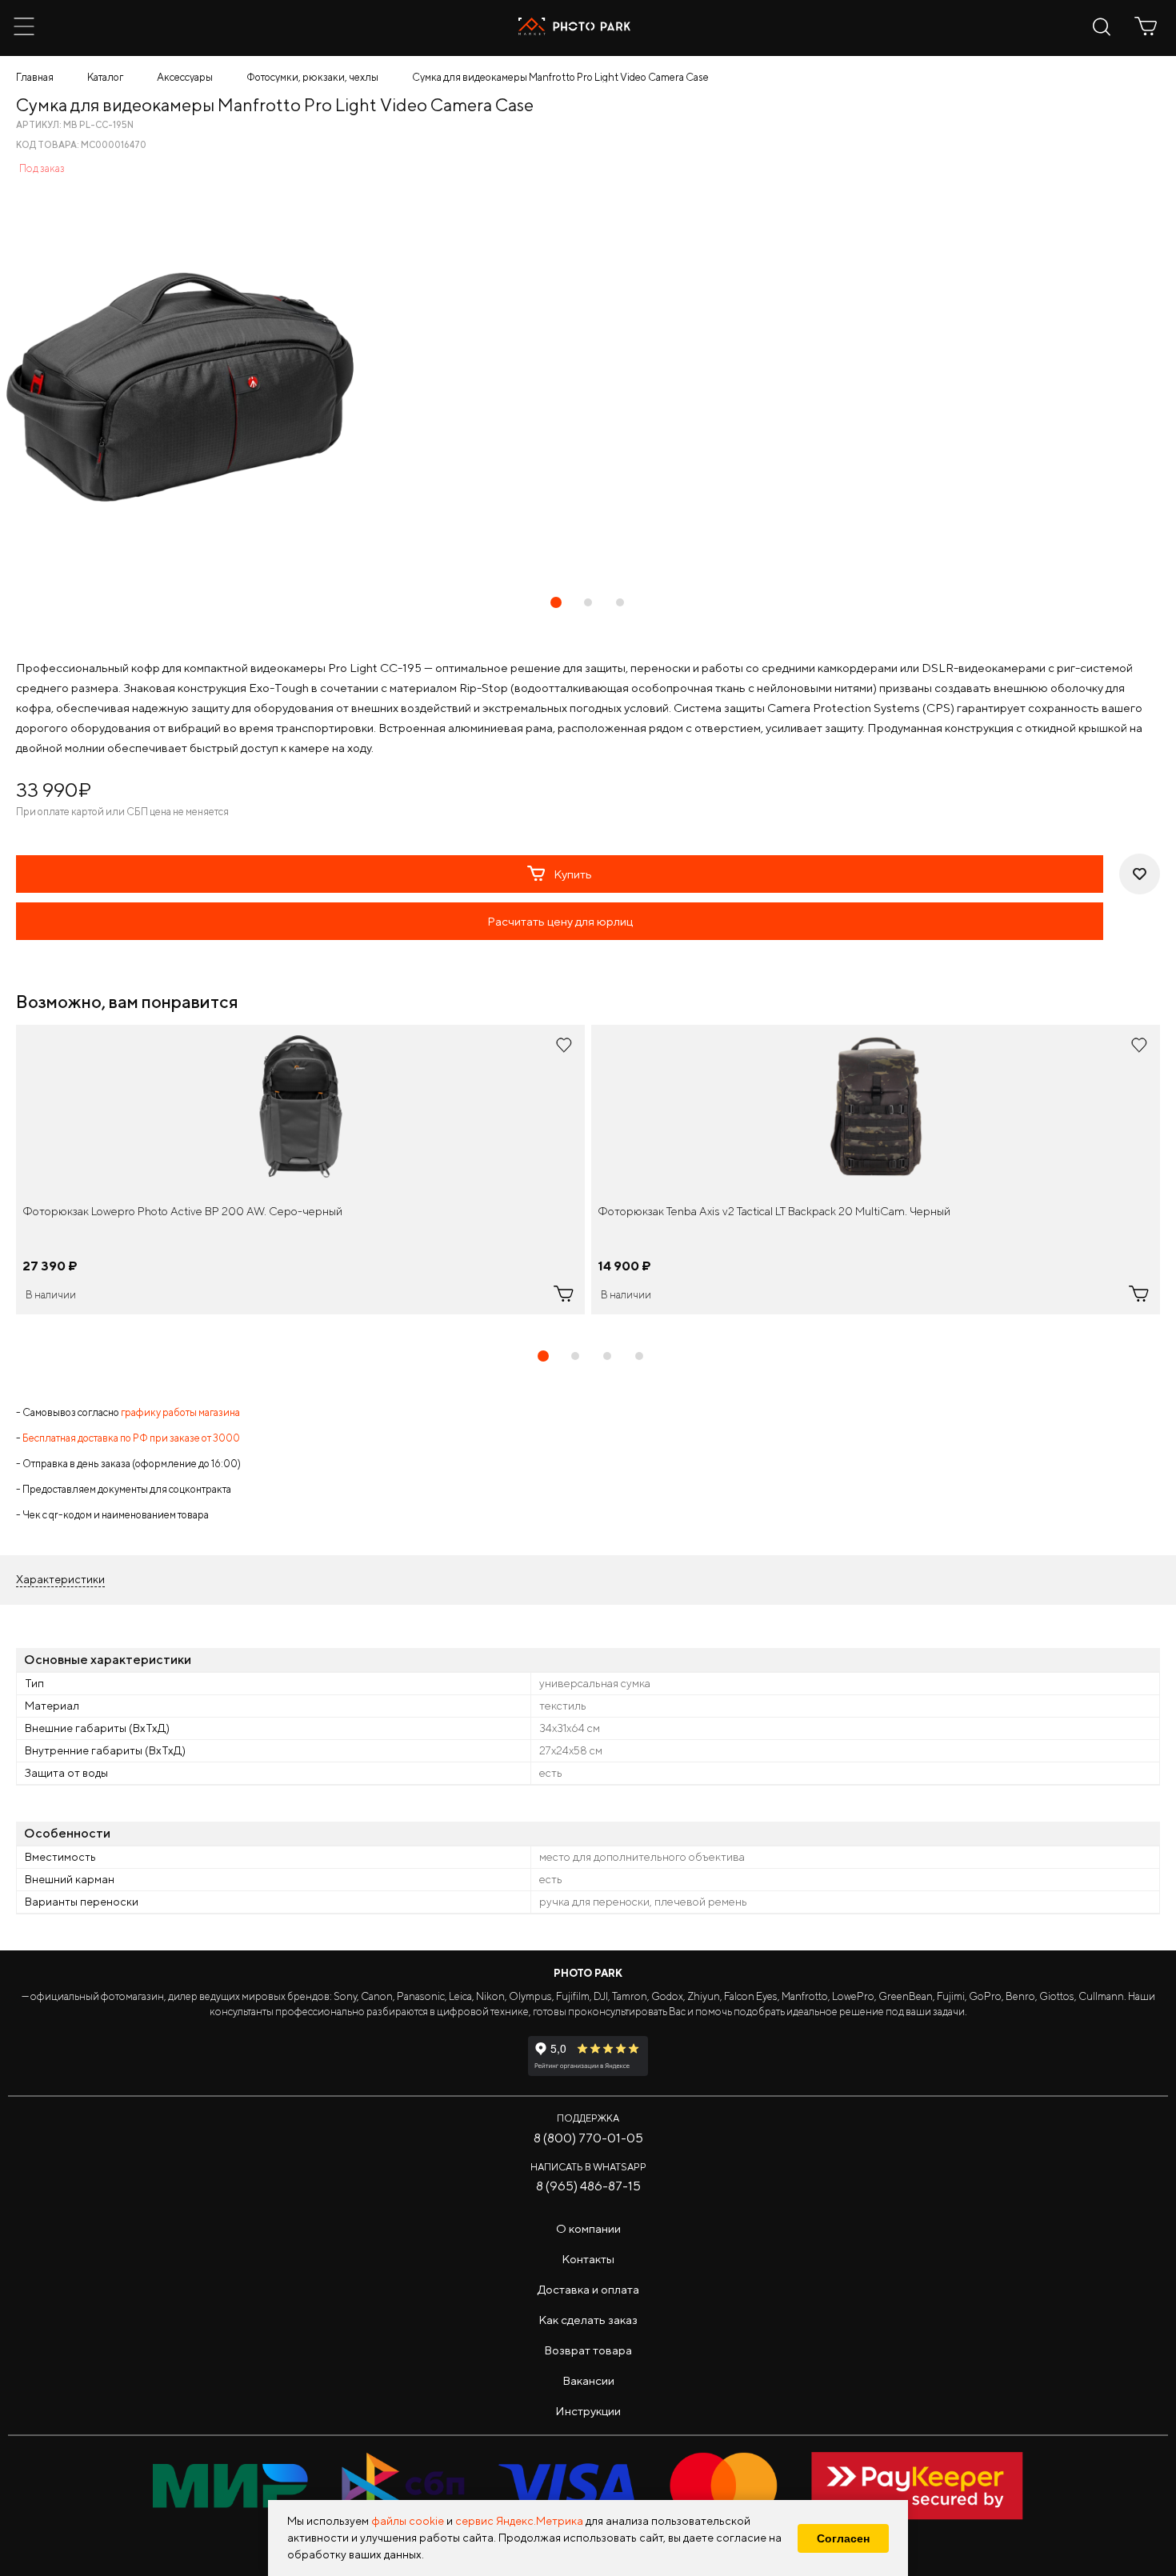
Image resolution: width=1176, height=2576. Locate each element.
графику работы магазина (180, 1412)
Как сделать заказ (588, 2320)
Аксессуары (185, 77)
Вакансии (588, 2380)
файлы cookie (408, 2521)
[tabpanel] (300, 1170)
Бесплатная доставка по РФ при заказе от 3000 (131, 1438)
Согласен (843, 2538)
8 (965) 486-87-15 (588, 2186)
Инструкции (588, 2411)
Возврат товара (588, 2350)
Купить (573, 874)
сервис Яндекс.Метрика (519, 2521)
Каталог (105, 77)
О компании (588, 2228)
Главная (35, 77)
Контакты (588, 2259)
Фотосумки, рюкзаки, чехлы (312, 77)
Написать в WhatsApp (588, 2167)
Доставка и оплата (588, 2289)
